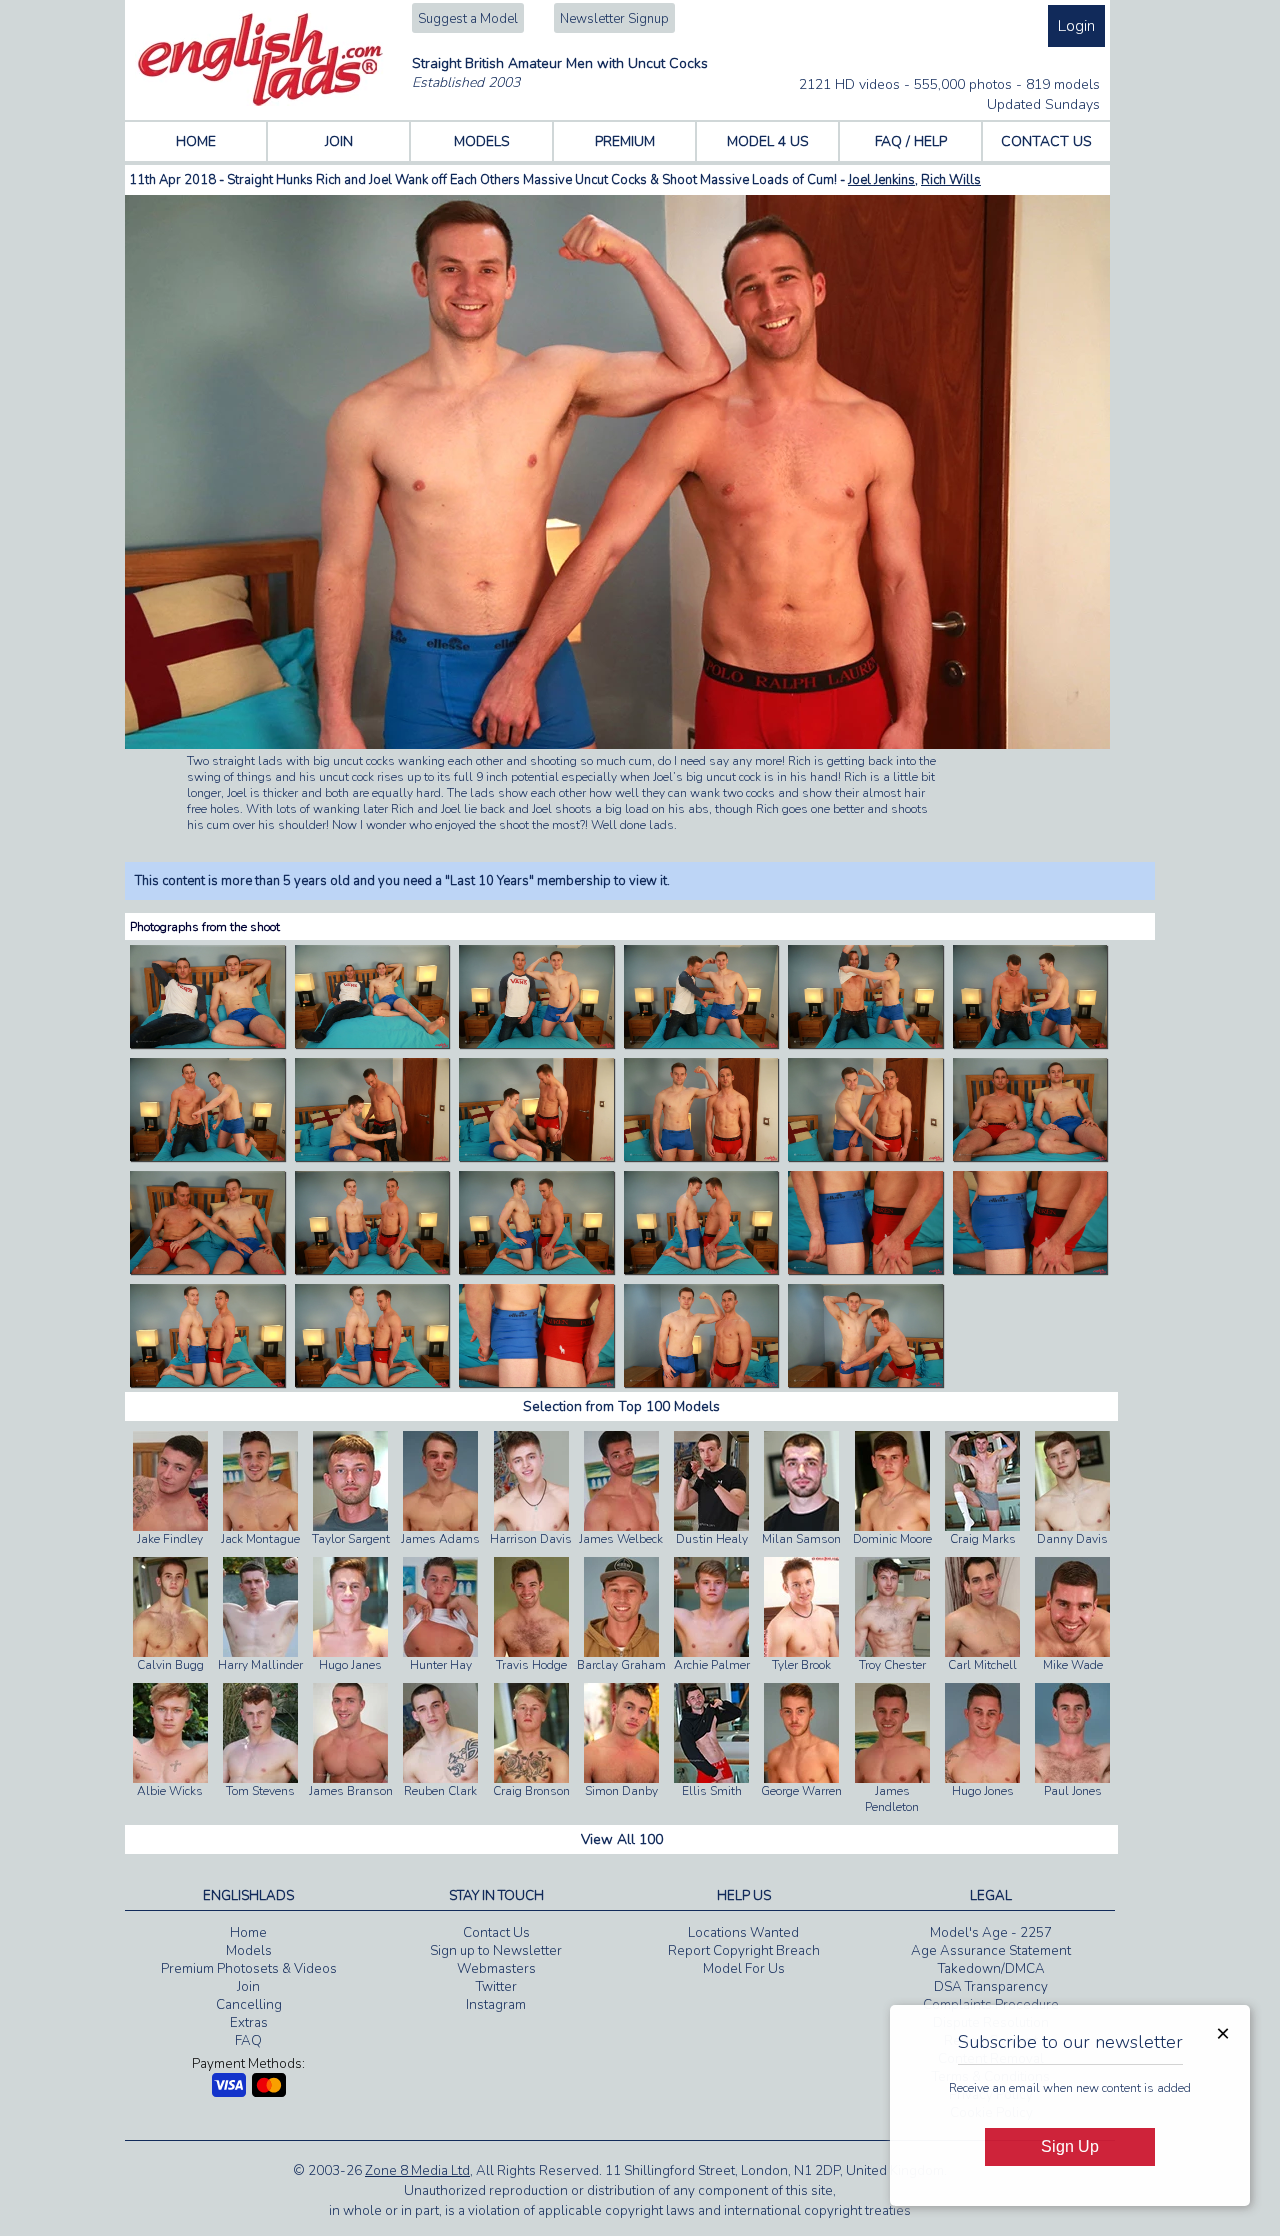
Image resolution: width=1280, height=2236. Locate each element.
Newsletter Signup (614, 19)
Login (1076, 26)
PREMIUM (625, 141)
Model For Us (744, 1969)
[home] (260, 102)
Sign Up (1070, 2146)
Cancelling (249, 2005)
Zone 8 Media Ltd (417, 2171)
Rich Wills (951, 180)
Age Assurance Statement (991, 1951)
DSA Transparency (991, 1987)
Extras (249, 2023)
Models (249, 1951)
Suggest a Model (468, 19)
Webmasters (496, 1969)
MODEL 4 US (768, 141)
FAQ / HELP (911, 141)
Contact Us (496, 1933)
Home (248, 1933)
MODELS (482, 141)
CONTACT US (1046, 141)
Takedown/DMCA (991, 1969)
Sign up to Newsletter (496, 1951)
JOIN (339, 141)
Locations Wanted (743, 1933)
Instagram (496, 2005)
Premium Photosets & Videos (249, 1969)
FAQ (248, 2041)
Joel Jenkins (881, 180)
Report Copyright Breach (744, 1951)
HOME (196, 141)
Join (248, 1987)
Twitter (496, 1987)
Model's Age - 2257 (991, 1933)
